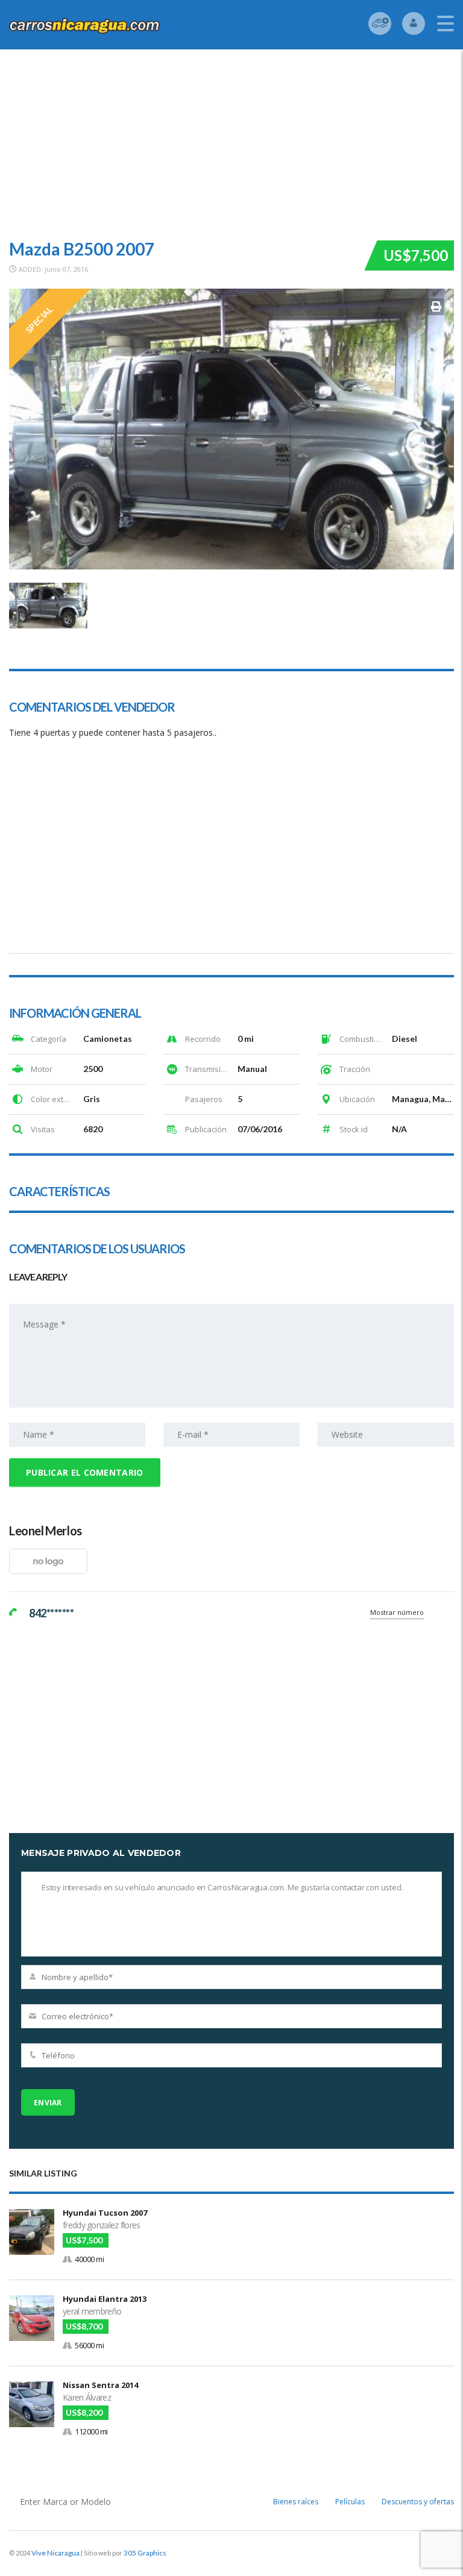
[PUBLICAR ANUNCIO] (380, 24)
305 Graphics (145, 2553)
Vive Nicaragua (55, 2553)
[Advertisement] (231, 140)
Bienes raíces (296, 2502)
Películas (350, 2502)
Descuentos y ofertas (418, 2502)
